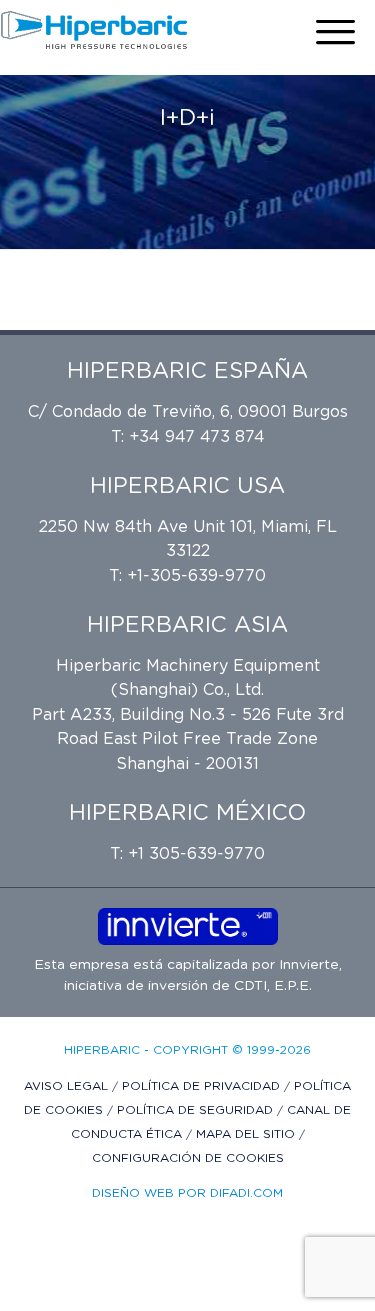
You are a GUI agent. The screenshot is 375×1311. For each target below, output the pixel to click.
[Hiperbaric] (94, 30)
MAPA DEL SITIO (247, 1134)
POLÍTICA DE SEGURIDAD (197, 1110)
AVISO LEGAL (68, 1086)
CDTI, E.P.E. (273, 986)
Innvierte (307, 965)
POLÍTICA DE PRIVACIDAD (203, 1086)
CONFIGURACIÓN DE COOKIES (188, 1158)
